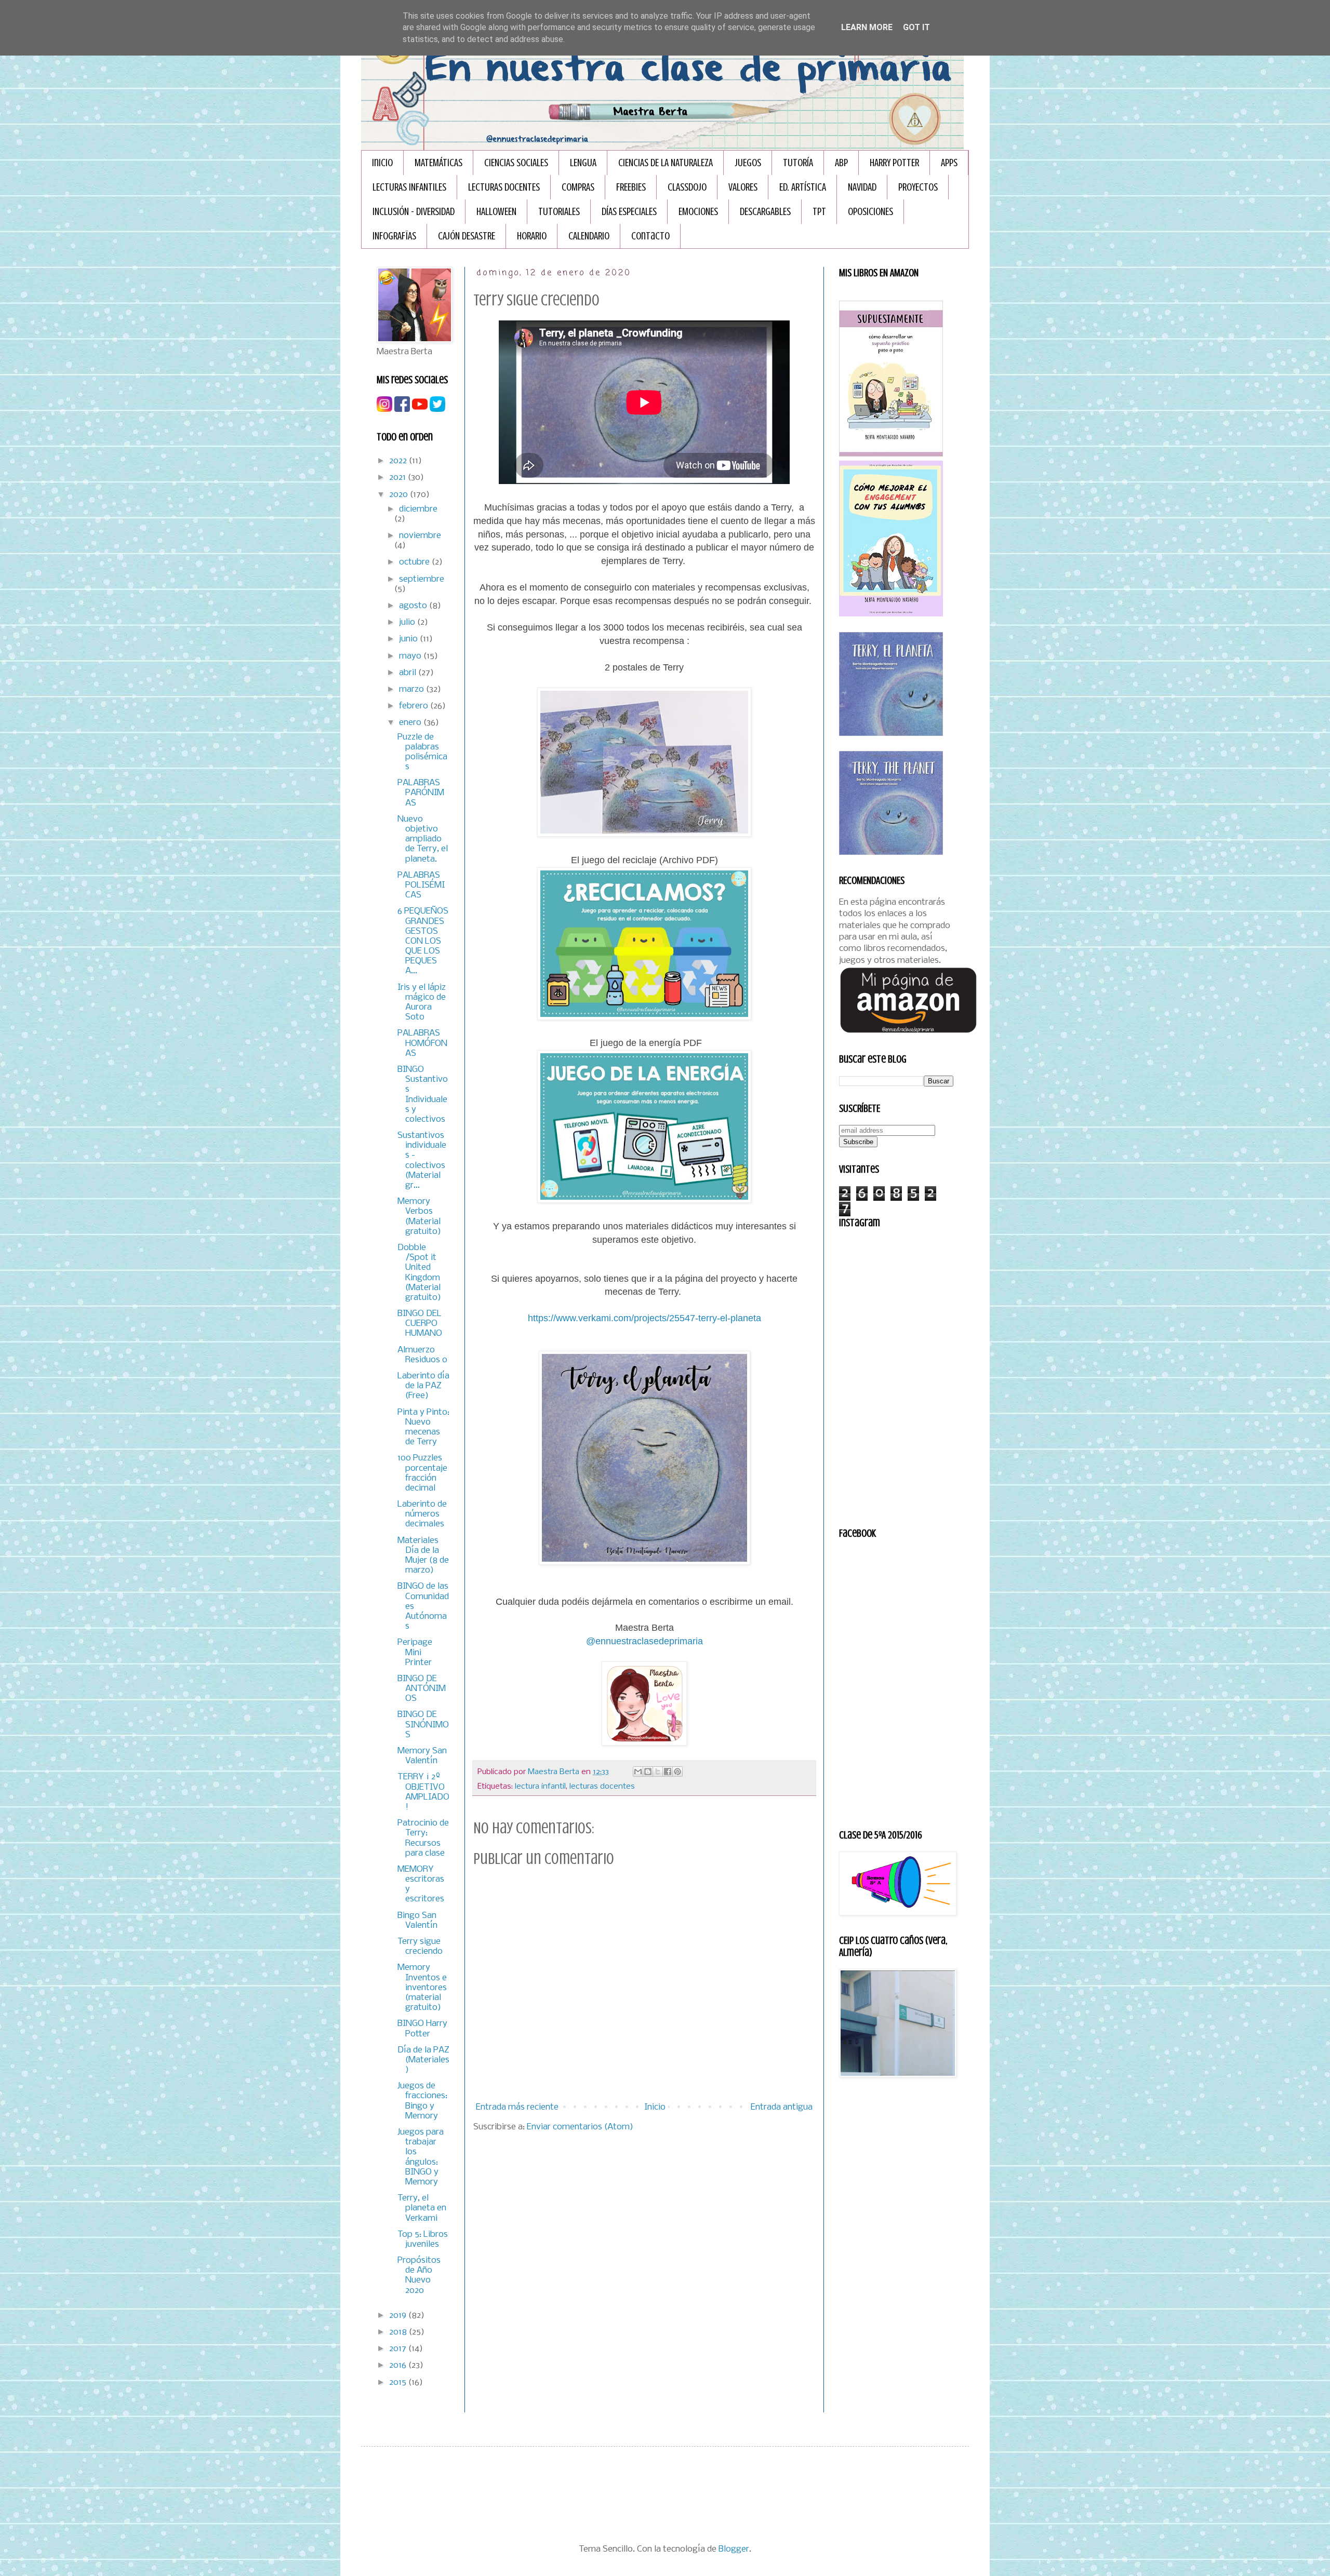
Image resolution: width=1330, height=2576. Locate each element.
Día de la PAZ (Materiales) (423, 2060)
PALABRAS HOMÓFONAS (422, 1043)
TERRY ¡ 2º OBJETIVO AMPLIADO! (423, 1792)
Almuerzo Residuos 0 (422, 1355)
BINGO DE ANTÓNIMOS (422, 1689)
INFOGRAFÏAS (394, 236)
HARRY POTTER (894, 163)
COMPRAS (578, 187)
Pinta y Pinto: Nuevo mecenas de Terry (423, 1427)
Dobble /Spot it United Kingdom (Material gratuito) (419, 1273)
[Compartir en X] (658, 1772)
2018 (399, 2332)
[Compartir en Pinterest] (677, 1772)
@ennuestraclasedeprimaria (644, 1641)
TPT (819, 212)
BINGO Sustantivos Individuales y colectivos (423, 1095)
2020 (400, 495)
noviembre (420, 536)
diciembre (418, 509)
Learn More (867, 27)
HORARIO (532, 236)
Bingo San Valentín (417, 1921)
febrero (415, 706)
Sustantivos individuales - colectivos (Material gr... (422, 1160)
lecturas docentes (602, 1787)
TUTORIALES (559, 212)
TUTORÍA (798, 163)
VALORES (743, 187)
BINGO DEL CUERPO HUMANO (420, 1324)
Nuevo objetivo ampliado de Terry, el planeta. (423, 839)
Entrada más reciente (517, 2107)
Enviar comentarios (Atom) (580, 2127)
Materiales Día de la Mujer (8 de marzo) (423, 1556)
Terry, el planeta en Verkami (422, 2208)
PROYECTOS (918, 187)
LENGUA (583, 163)
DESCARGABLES (765, 212)
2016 (399, 2365)
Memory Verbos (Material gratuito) (419, 1217)
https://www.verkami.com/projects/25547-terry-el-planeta (644, 1318)
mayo (411, 656)
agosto (414, 606)
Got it (916, 27)
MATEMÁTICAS (438, 163)
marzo (413, 689)
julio (408, 622)
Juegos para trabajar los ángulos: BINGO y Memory (421, 2157)
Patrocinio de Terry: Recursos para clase (423, 1838)
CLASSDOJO (687, 187)
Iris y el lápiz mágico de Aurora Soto (422, 1003)
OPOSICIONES (870, 212)
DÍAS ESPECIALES (629, 212)
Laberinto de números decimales (422, 1514)
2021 (398, 478)
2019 (399, 2316)
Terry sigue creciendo (420, 1947)
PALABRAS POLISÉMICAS (421, 885)
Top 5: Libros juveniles (423, 2239)
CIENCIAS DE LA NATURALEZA (666, 163)
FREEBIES (631, 187)
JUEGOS (748, 163)
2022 (399, 461)
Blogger (734, 2549)
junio (409, 639)
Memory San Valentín (422, 1756)
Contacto (650, 236)
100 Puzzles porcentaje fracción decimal (422, 1473)
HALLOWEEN (496, 212)
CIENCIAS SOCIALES (516, 163)
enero (411, 723)
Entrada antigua (782, 2107)
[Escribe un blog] (648, 1772)
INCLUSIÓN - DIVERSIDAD (414, 212)
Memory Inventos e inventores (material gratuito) (422, 1988)
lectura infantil (540, 1787)
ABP (841, 163)
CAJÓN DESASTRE (467, 236)
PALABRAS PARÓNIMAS (421, 793)
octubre (415, 562)
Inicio (382, 163)
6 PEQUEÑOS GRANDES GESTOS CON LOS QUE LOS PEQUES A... (423, 941)
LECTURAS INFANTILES (409, 187)
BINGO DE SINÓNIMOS (423, 1725)
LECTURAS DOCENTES (504, 187)
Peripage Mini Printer (415, 1652)
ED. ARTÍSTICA (803, 187)
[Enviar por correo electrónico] (638, 1772)
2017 (399, 2349)
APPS (949, 163)
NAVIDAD (862, 187)
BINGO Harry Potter (422, 2029)
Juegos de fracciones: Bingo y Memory (422, 2101)
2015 (399, 2383)
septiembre (422, 579)
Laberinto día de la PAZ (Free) (423, 1386)
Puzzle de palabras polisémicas (422, 752)
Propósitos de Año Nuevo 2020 (419, 2276)
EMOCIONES (698, 212)
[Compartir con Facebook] (668, 1772)
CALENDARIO (589, 236)
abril (409, 673)
